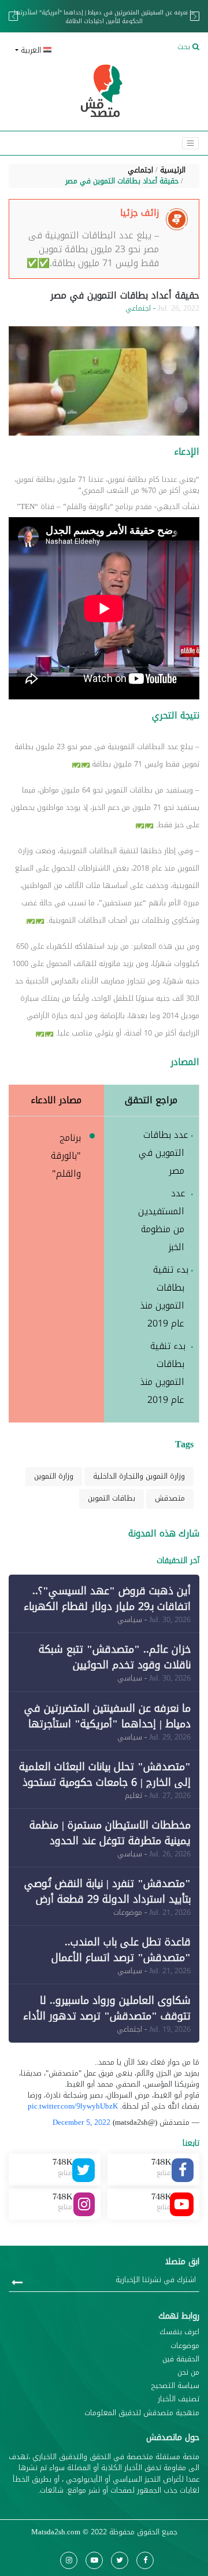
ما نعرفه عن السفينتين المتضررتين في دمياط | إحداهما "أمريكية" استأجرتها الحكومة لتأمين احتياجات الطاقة (104, 17)
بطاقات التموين (112, 1498)
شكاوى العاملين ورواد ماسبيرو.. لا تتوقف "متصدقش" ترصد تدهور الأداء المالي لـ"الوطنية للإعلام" (107, 2016)
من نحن (188, 2373)
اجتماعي (140, 170)
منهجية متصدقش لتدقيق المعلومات (142, 2413)
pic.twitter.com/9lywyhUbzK (73, 2106)
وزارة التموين (54, 1476)
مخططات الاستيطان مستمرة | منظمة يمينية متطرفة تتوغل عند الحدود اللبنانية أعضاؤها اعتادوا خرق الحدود (110, 1841)
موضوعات (185, 2346)
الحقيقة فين (181, 2359)
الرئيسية (173, 170)
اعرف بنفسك (179, 2332)
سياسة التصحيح (175, 2386)
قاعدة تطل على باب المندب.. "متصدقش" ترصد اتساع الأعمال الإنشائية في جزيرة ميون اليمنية (121, 1958)
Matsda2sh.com (56, 2532)
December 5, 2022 (81, 2122)
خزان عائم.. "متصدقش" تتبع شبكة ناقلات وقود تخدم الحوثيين (115, 1657)
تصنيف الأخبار (179, 2399)
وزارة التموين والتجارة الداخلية (139, 1476)
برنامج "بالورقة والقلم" (66, 1156)
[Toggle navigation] (190, 143)
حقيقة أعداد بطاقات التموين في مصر (122, 181)
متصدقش (170, 1498)
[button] (55, 51)
